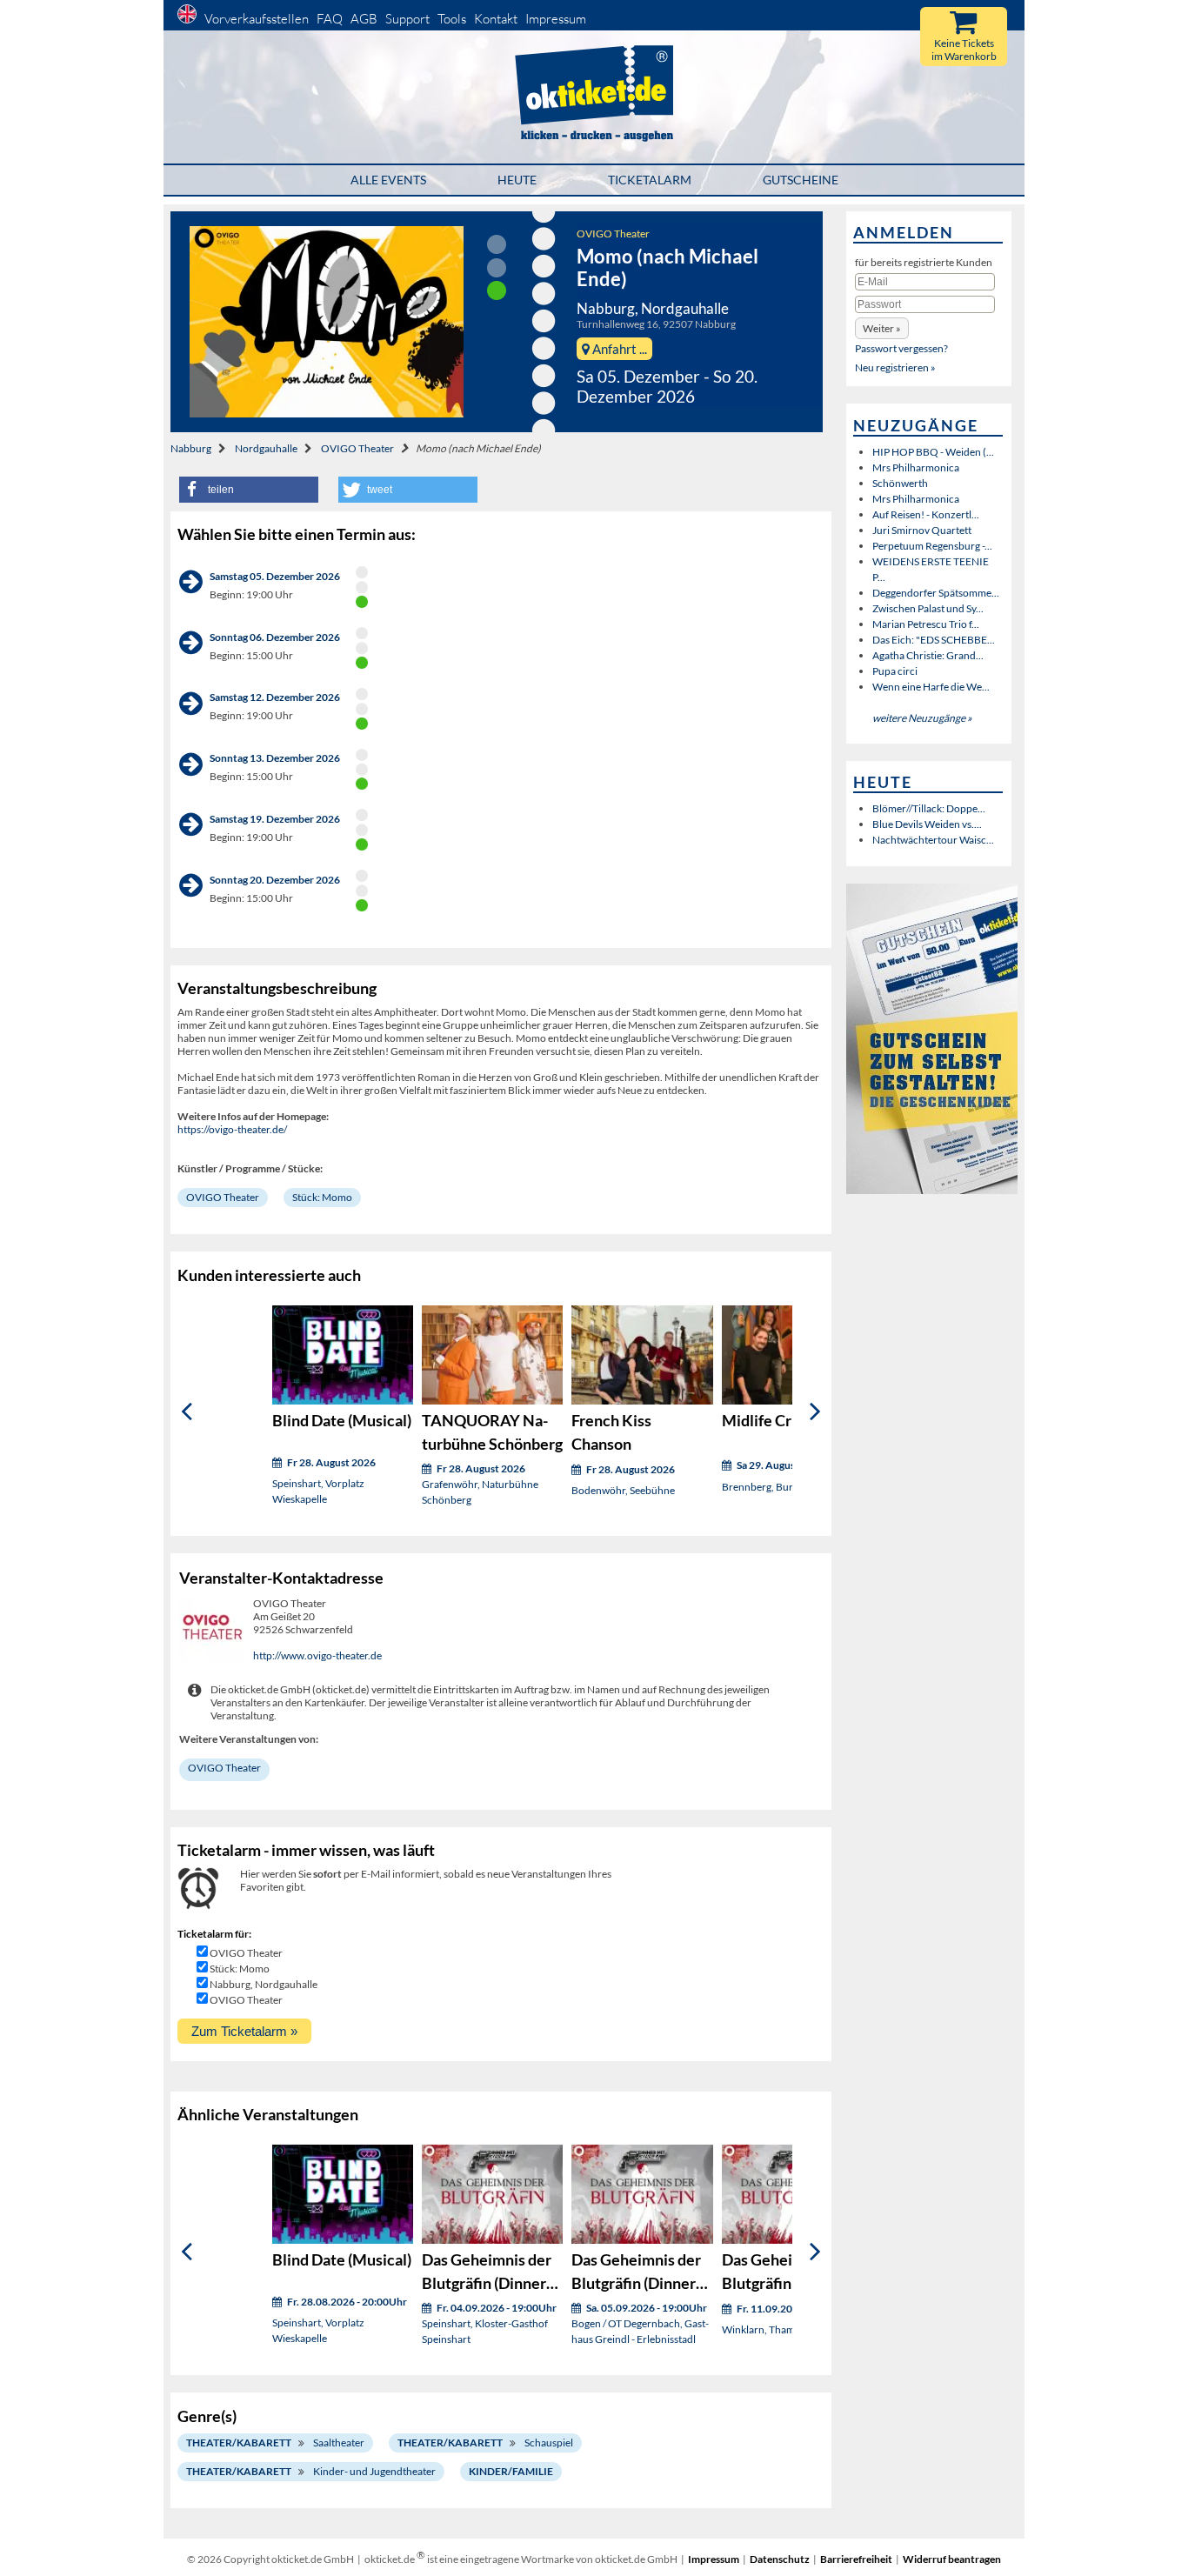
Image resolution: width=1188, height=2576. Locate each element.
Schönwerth (900, 483)
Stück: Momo (322, 1197)
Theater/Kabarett (239, 2443)
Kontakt (496, 19)
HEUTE (517, 180)
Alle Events (388, 180)
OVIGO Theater (613, 234)
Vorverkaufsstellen (257, 19)
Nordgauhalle (266, 448)
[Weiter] (815, 1412)
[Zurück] (187, 1412)
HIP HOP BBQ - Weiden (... (933, 452)
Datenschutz (780, 2559)
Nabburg (191, 448)
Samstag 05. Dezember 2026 (275, 576)
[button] (249, 490)
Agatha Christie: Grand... (928, 655)
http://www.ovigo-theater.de (317, 1655)
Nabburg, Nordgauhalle (264, 1984)
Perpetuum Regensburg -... (932, 546)
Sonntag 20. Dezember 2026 (275, 880)
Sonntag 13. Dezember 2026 (275, 758)
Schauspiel (549, 2443)
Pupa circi (895, 671)
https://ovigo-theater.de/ (232, 1129)
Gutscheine (801, 180)
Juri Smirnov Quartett (922, 530)
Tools (452, 19)
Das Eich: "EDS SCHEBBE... (934, 640)
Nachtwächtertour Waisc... (933, 840)
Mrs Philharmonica (916, 467)
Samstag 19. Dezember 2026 (275, 819)
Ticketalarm (650, 180)
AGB (364, 19)
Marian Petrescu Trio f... (926, 624)
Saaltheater (339, 2443)
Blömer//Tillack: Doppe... (929, 808)
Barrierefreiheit (856, 2559)
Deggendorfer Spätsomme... (936, 593)
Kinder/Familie (511, 2471)
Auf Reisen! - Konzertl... (926, 514)
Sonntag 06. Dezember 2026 (275, 637)
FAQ (330, 19)
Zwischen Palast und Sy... (928, 608)
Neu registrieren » (895, 367)
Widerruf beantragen (952, 2559)
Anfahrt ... (618, 349)
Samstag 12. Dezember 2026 (275, 697)
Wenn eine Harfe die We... (931, 687)
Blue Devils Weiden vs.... (927, 824)
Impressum (556, 19)
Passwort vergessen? (901, 348)
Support (407, 19)
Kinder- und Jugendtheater (374, 2471)
